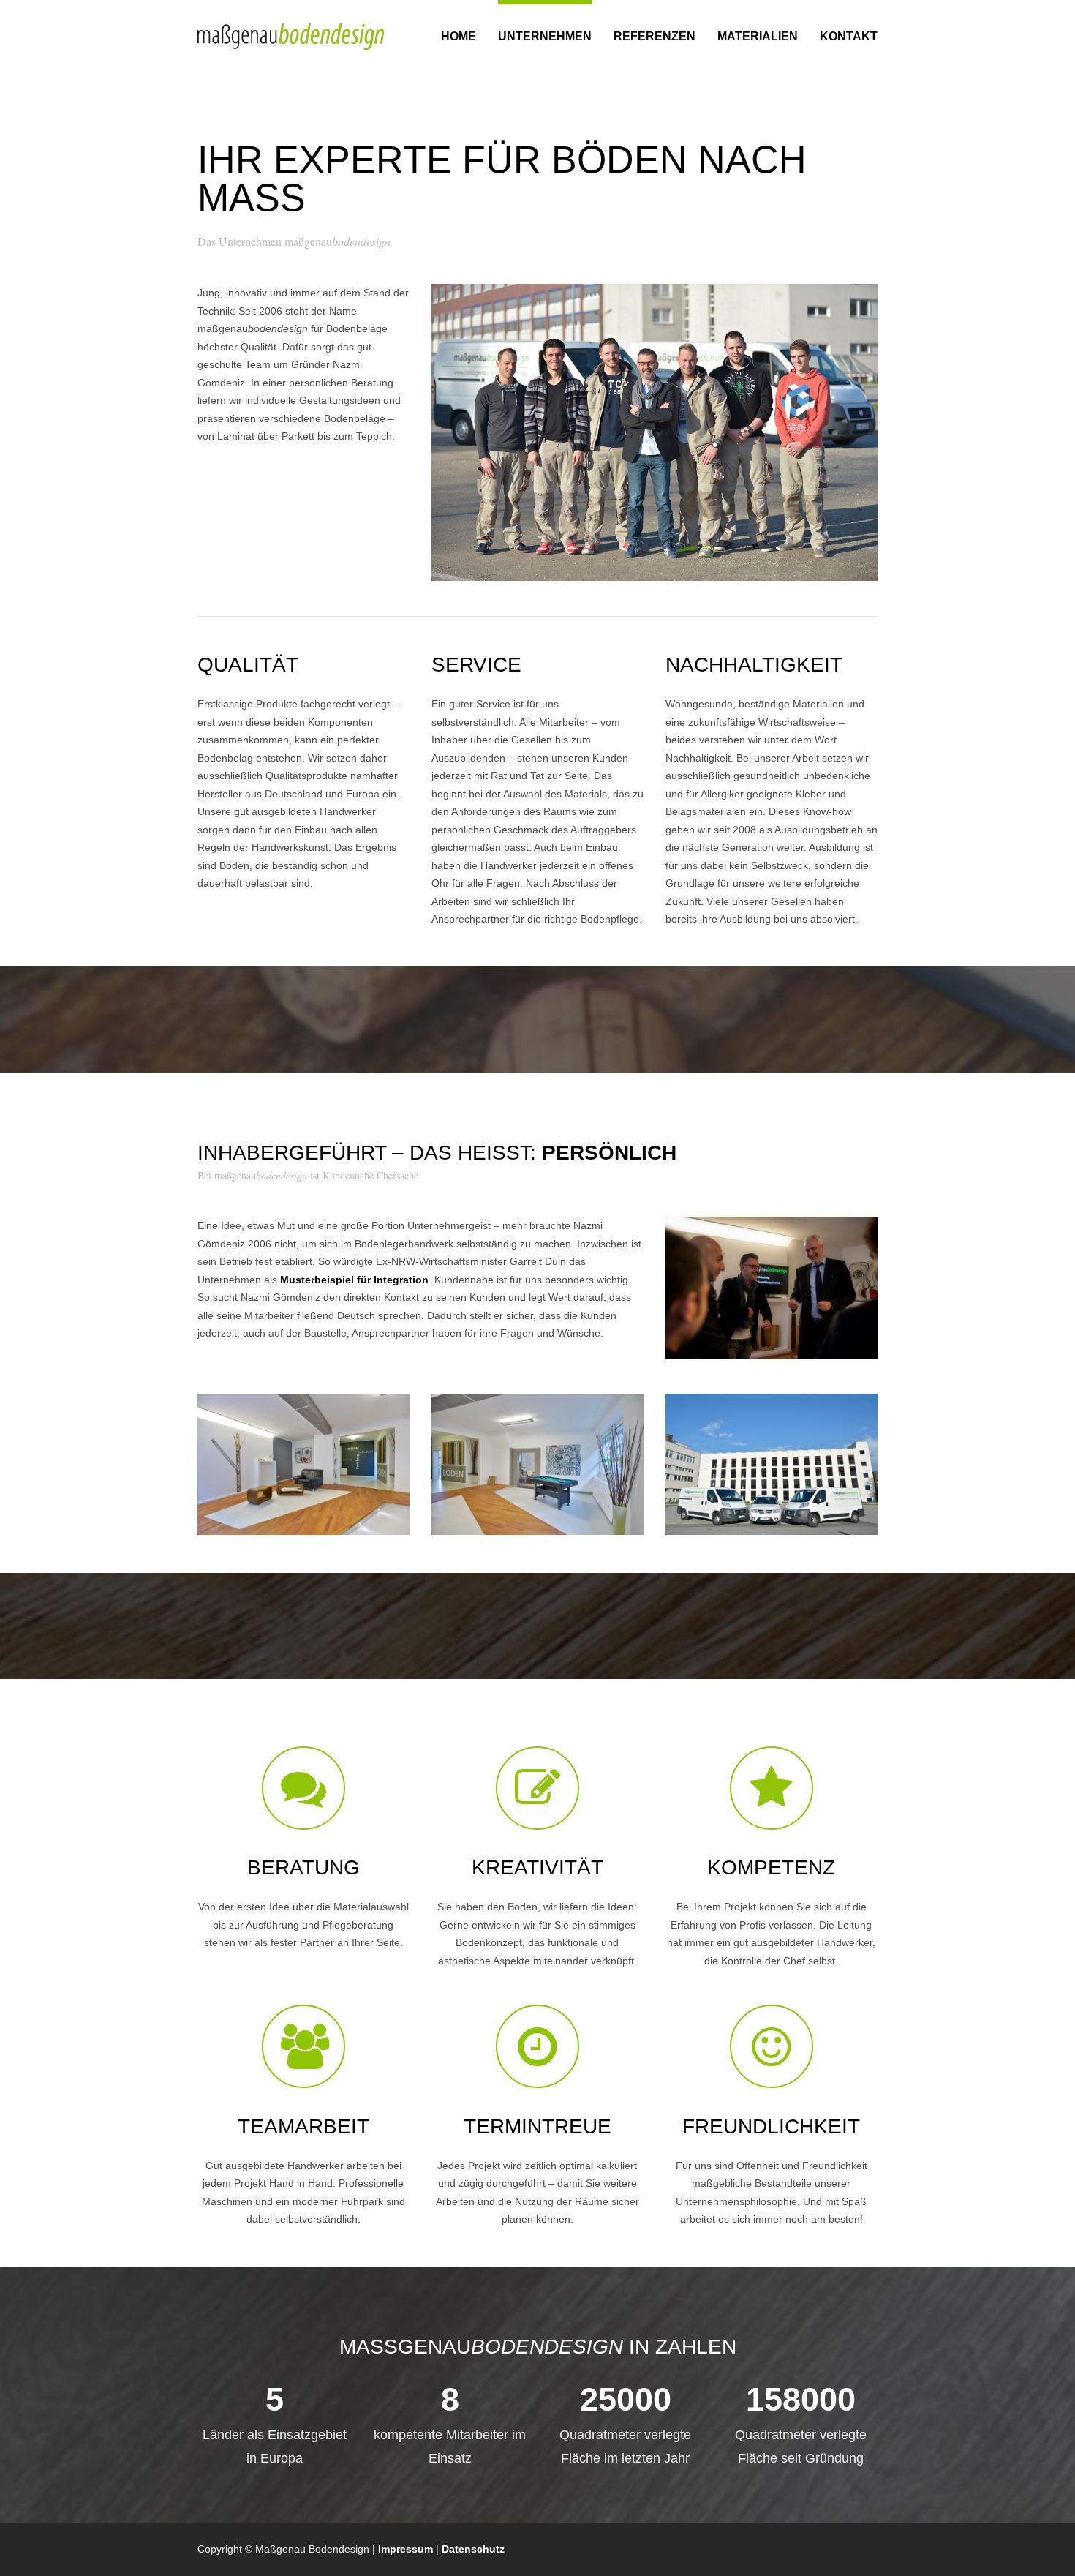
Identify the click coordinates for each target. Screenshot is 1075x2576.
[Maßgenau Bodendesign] (291, 37)
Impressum (406, 2549)
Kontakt (849, 36)
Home (459, 36)
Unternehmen (545, 36)
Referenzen (655, 36)
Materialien (758, 36)
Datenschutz (473, 2549)
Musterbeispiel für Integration (354, 1280)
